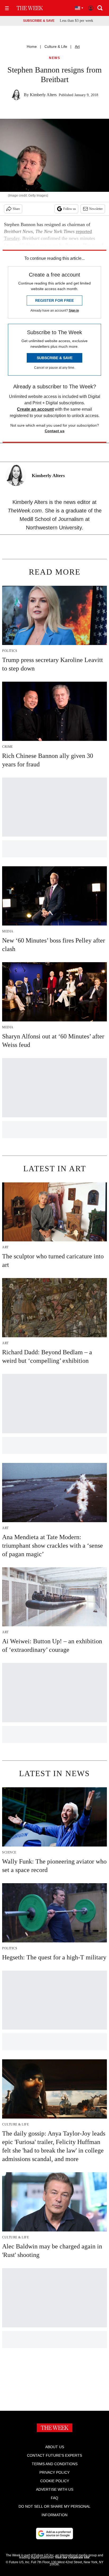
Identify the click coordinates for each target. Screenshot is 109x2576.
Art (77, 46)
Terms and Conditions (55, 2464)
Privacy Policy (54, 2472)
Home (32, 46)
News (54, 58)
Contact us (55, 431)
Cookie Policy (55, 2481)
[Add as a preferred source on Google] (54, 2533)
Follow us (70, 209)
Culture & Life (56, 46)
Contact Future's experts (54, 2455)
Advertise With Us (55, 2489)
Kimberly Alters (43, 95)
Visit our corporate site (72, 2557)
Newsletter (96, 209)
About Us (55, 2447)
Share (16, 209)
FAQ (54, 2498)
